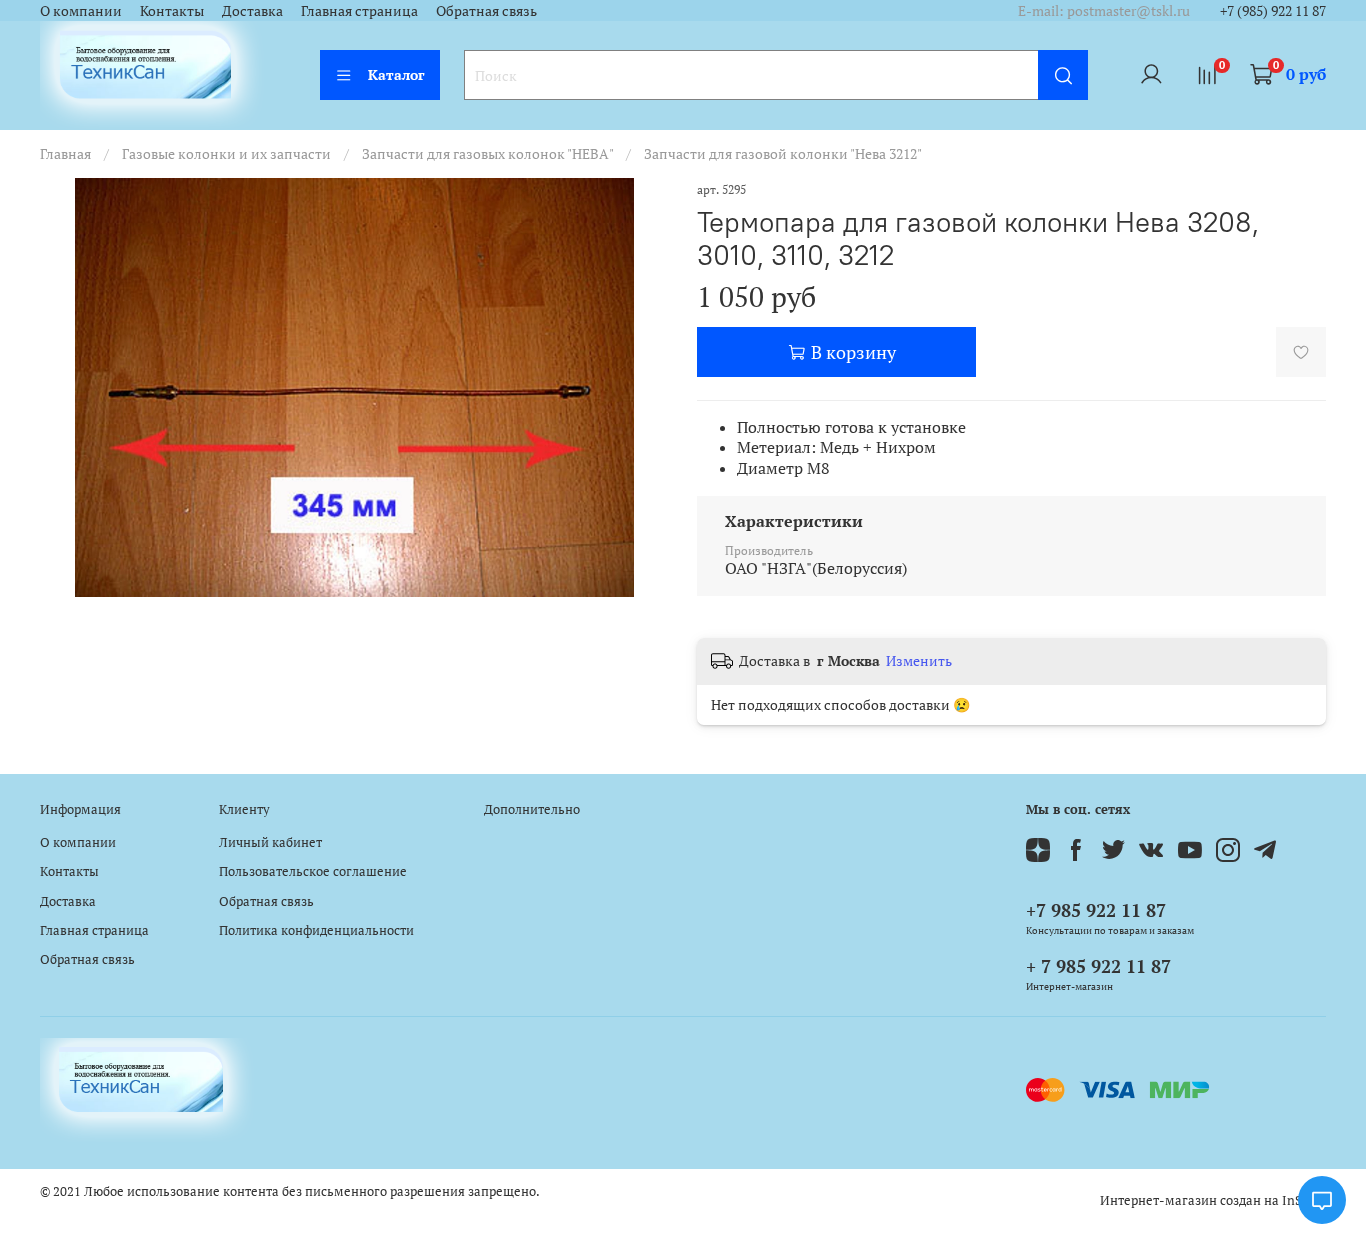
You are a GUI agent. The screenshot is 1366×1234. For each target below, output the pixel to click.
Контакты (172, 10)
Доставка (252, 10)
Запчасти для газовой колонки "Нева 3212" (783, 153)
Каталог (396, 74)
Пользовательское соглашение (313, 871)
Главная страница (359, 10)
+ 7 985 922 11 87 (1098, 966)
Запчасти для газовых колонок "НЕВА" (487, 153)
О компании (81, 10)
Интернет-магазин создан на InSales (1213, 1200)
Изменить (919, 661)
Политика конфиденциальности (316, 930)
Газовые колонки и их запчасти (226, 153)
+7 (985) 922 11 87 (1273, 10)
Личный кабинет (270, 842)
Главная (65, 153)
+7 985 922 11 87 (1096, 910)
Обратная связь (486, 10)
